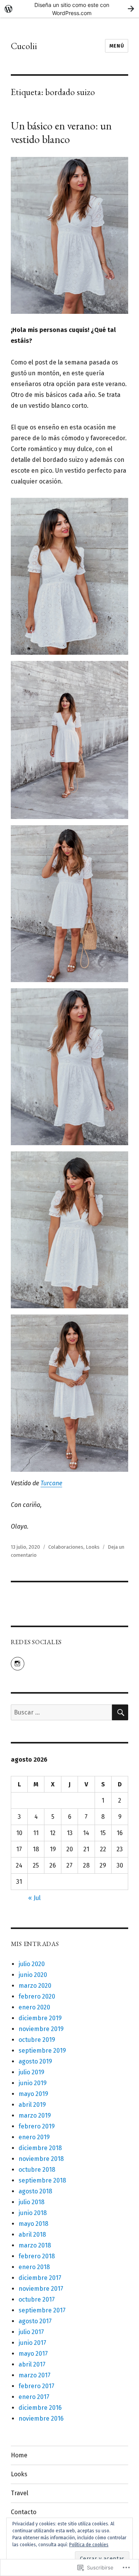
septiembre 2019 (42, 2051)
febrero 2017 (36, 2386)
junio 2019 (33, 2083)
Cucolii (24, 46)
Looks (93, 1547)
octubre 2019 (37, 2040)
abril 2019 (32, 2105)
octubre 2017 (37, 2299)
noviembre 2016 (41, 2419)
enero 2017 (34, 2397)
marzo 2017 (35, 2375)
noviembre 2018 (41, 2159)
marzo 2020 (35, 1986)
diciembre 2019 (40, 2018)
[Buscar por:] (62, 1712)
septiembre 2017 (42, 2310)
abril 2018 (32, 2235)
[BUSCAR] (120, 1712)
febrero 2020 (37, 1996)
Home (19, 2455)
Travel (19, 2493)
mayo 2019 (33, 2094)
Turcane (51, 1483)
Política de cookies (89, 2545)
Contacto (24, 2512)
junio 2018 (33, 2213)
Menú (117, 46)
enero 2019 (34, 2137)
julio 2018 (31, 2202)
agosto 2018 (35, 2191)
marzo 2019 (35, 2115)
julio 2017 (31, 2332)
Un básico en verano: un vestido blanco (61, 132)
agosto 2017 (35, 2321)
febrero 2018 (37, 2256)
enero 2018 (34, 2267)
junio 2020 (33, 1975)
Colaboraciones (66, 1547)
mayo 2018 (33, 2224)
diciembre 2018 (40, 2148)
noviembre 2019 (41, 2029)
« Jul (34, 1898)
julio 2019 (31, 2072)
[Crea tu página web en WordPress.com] (69, 9)
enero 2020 (34, 2007)
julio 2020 (32, 1964)
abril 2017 (32, 2364)
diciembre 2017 (40, 2278)
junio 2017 (32, 2343)
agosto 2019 (35, 2061)
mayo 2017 (33, 2354)
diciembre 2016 (40, 2408)
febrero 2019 (37, 2126)
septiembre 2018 (42, 2180)
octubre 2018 (37, 2170)
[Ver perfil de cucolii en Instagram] (18, 1664)
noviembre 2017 (41, 2289)
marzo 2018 (35, 2245)
